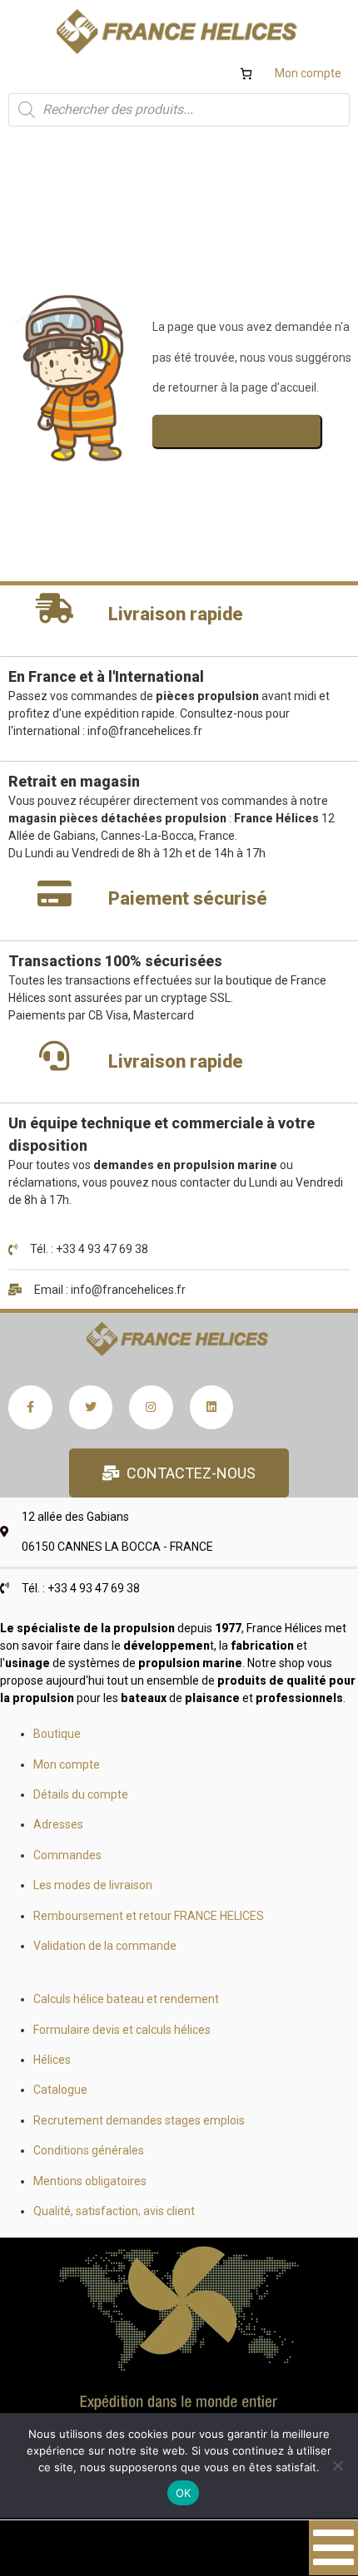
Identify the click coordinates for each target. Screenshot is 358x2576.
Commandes (67, 1855)
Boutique (57, 1734)
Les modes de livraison (93, 1885)
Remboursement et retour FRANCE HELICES (149, 1916)
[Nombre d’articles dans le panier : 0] (246, 74)
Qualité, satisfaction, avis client (114, 2211)
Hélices (52, 2060)
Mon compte (308, 73)
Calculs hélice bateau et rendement (126, 1999)
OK (184, 2493)
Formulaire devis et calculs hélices (122, 2030)
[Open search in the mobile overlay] (179, 110)
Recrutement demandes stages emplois (139, 2120)
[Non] (337, 2465)
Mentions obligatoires (90, 2181)
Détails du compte (81, 1794)
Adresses (58, 1824)
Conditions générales (89, 2150)
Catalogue (60, 2090)
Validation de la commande (105, 1946)
